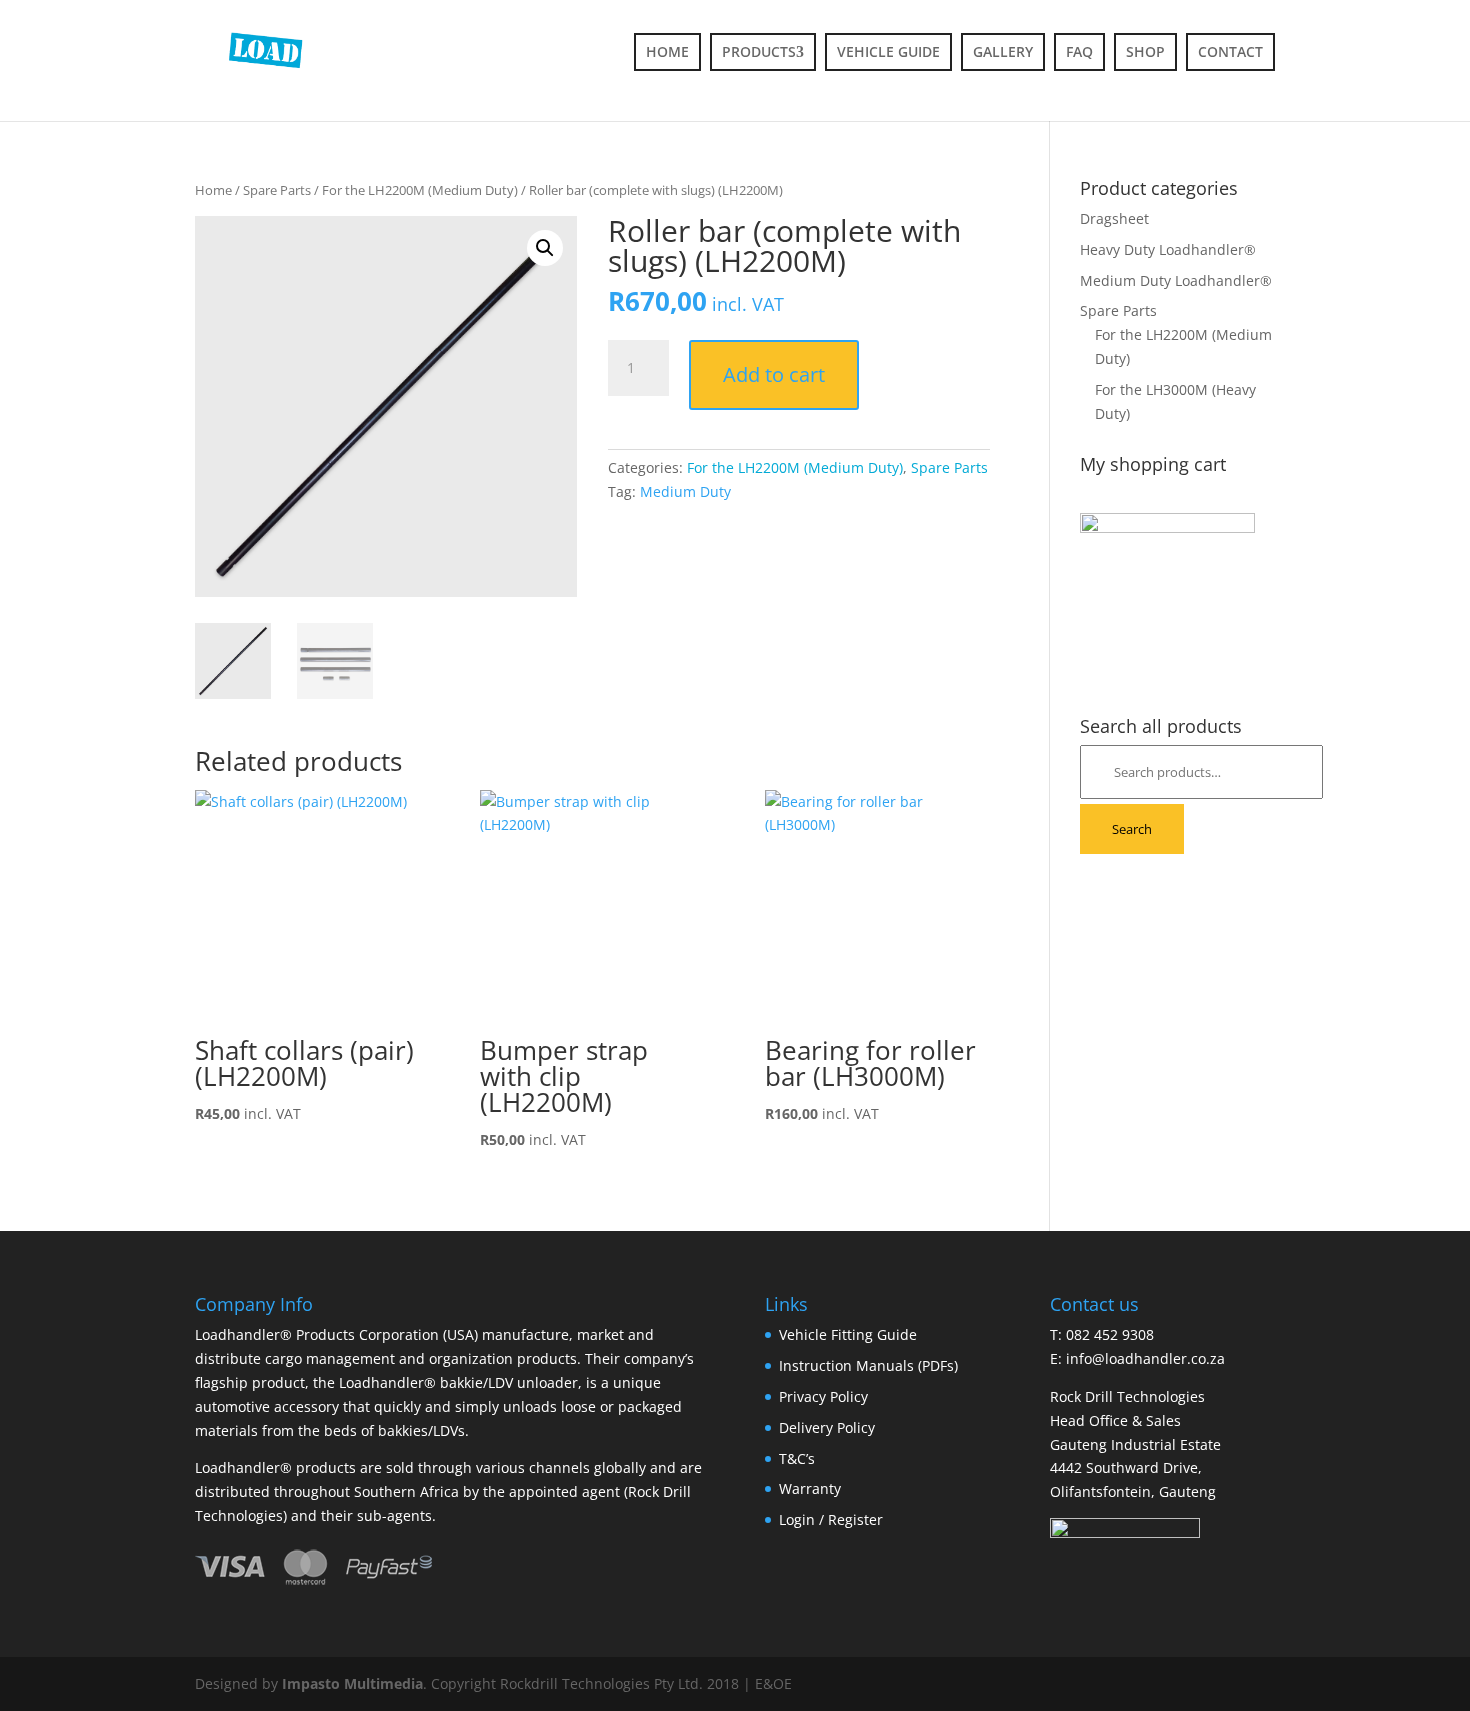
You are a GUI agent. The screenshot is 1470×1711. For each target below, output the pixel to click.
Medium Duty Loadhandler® (1176, 280)
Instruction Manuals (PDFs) (868, 1365)
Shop (1145, 51)
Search (1132, 829)
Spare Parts (277, 190)
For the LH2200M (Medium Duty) (420, 190)
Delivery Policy (827, 1427)
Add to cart (774, 374)
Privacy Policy (823, 1396)
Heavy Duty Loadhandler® (1168, 249)
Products (759, 51)
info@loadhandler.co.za (1145, 1358)
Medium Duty (685, 491)
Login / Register (831, 1519)
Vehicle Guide (888, 51)
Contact (1230, 51)
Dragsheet (1114, 218)
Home (667, 51)
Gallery (1003, 51)
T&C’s (797, 1458)
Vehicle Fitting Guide (848, 1334)
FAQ (1079, 51)
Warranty (810, 1488)
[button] (545, 248)
